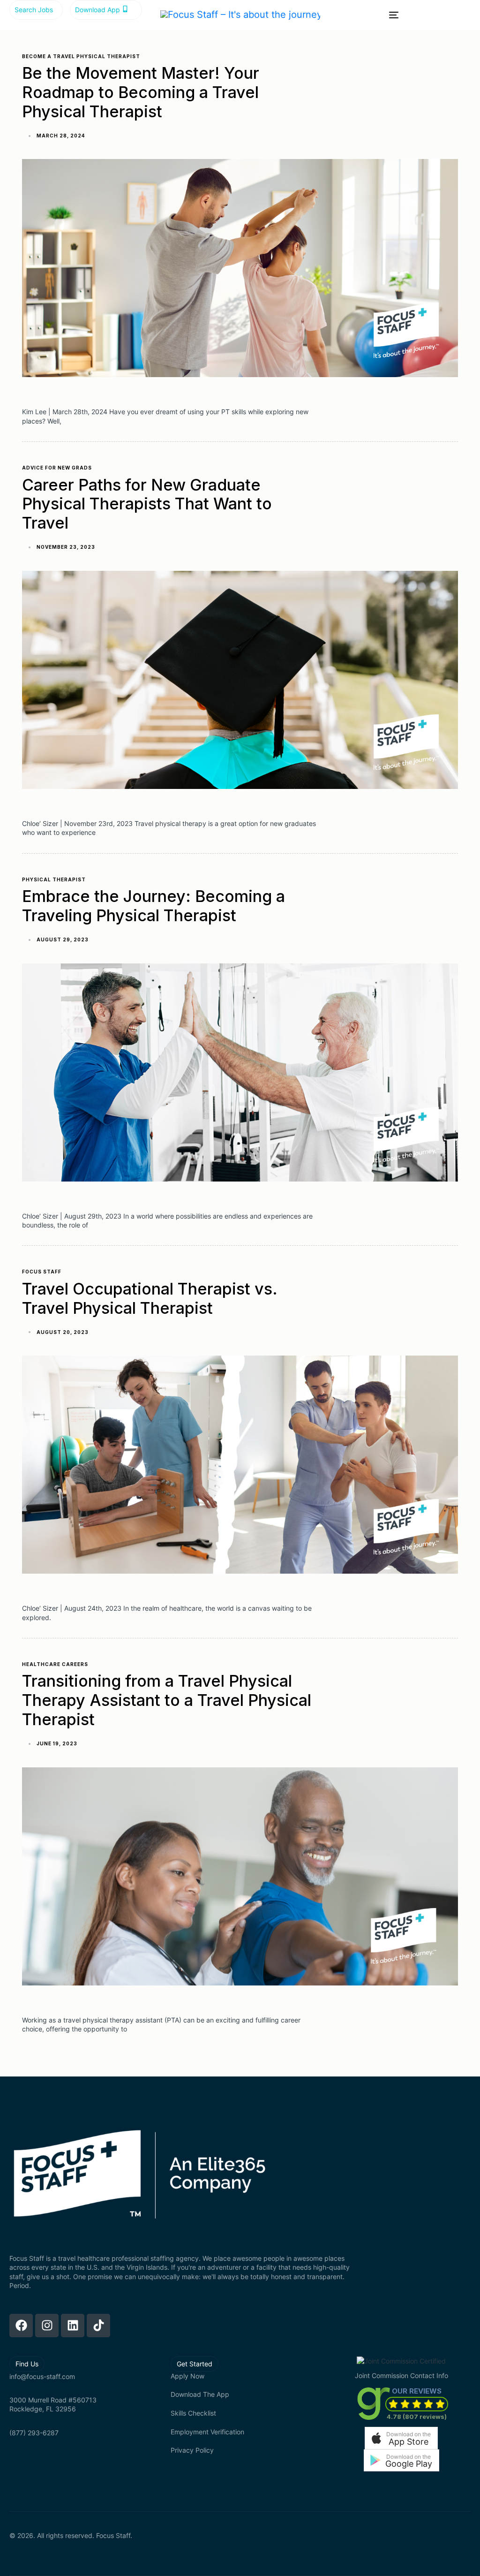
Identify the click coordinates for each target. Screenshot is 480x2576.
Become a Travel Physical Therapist (81, 56)
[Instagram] (47, 2326)
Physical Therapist (54, 879)
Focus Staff (42, 1272)
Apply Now (187, 2376)
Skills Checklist (193, 2413)
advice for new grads (57, 468)
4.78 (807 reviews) (417, 2417)
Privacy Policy (192, 2450)
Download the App (200, 2394)
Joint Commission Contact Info (401, 2375)
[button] (401, 2438)
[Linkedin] (73, 2326)
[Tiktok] (98, 2326)
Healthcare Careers (55, 1664)
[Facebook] (21, 2326)
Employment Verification (207, 2432)
